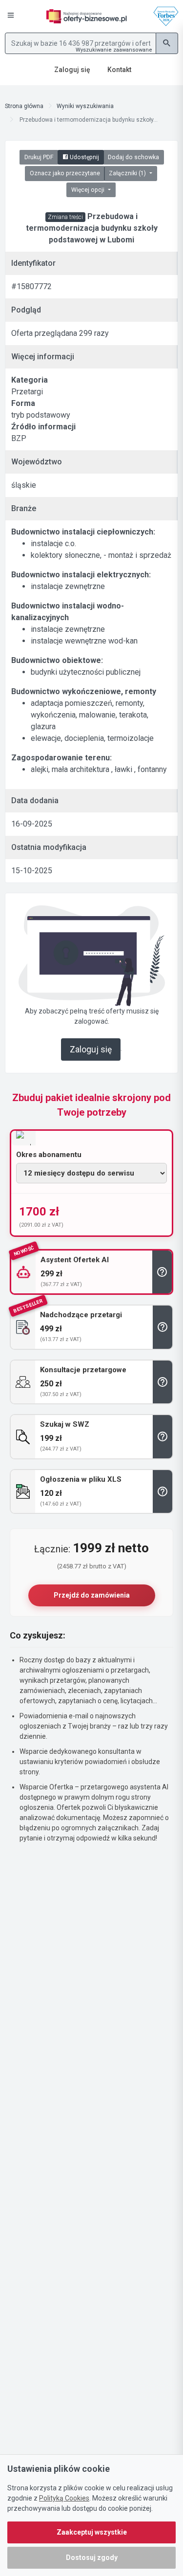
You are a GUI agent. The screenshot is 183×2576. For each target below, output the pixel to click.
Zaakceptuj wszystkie (92, 2532)
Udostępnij (84, 157)
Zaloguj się (91, 1049)
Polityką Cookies (64, 2498)
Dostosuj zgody (92, 2558)
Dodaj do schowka (133, 157)
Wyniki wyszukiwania (85, 106)
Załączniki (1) (128, 173)
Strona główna (24, 106)
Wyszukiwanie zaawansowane (114, 50)
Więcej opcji (89, 190)
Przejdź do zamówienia (92, 1595)
